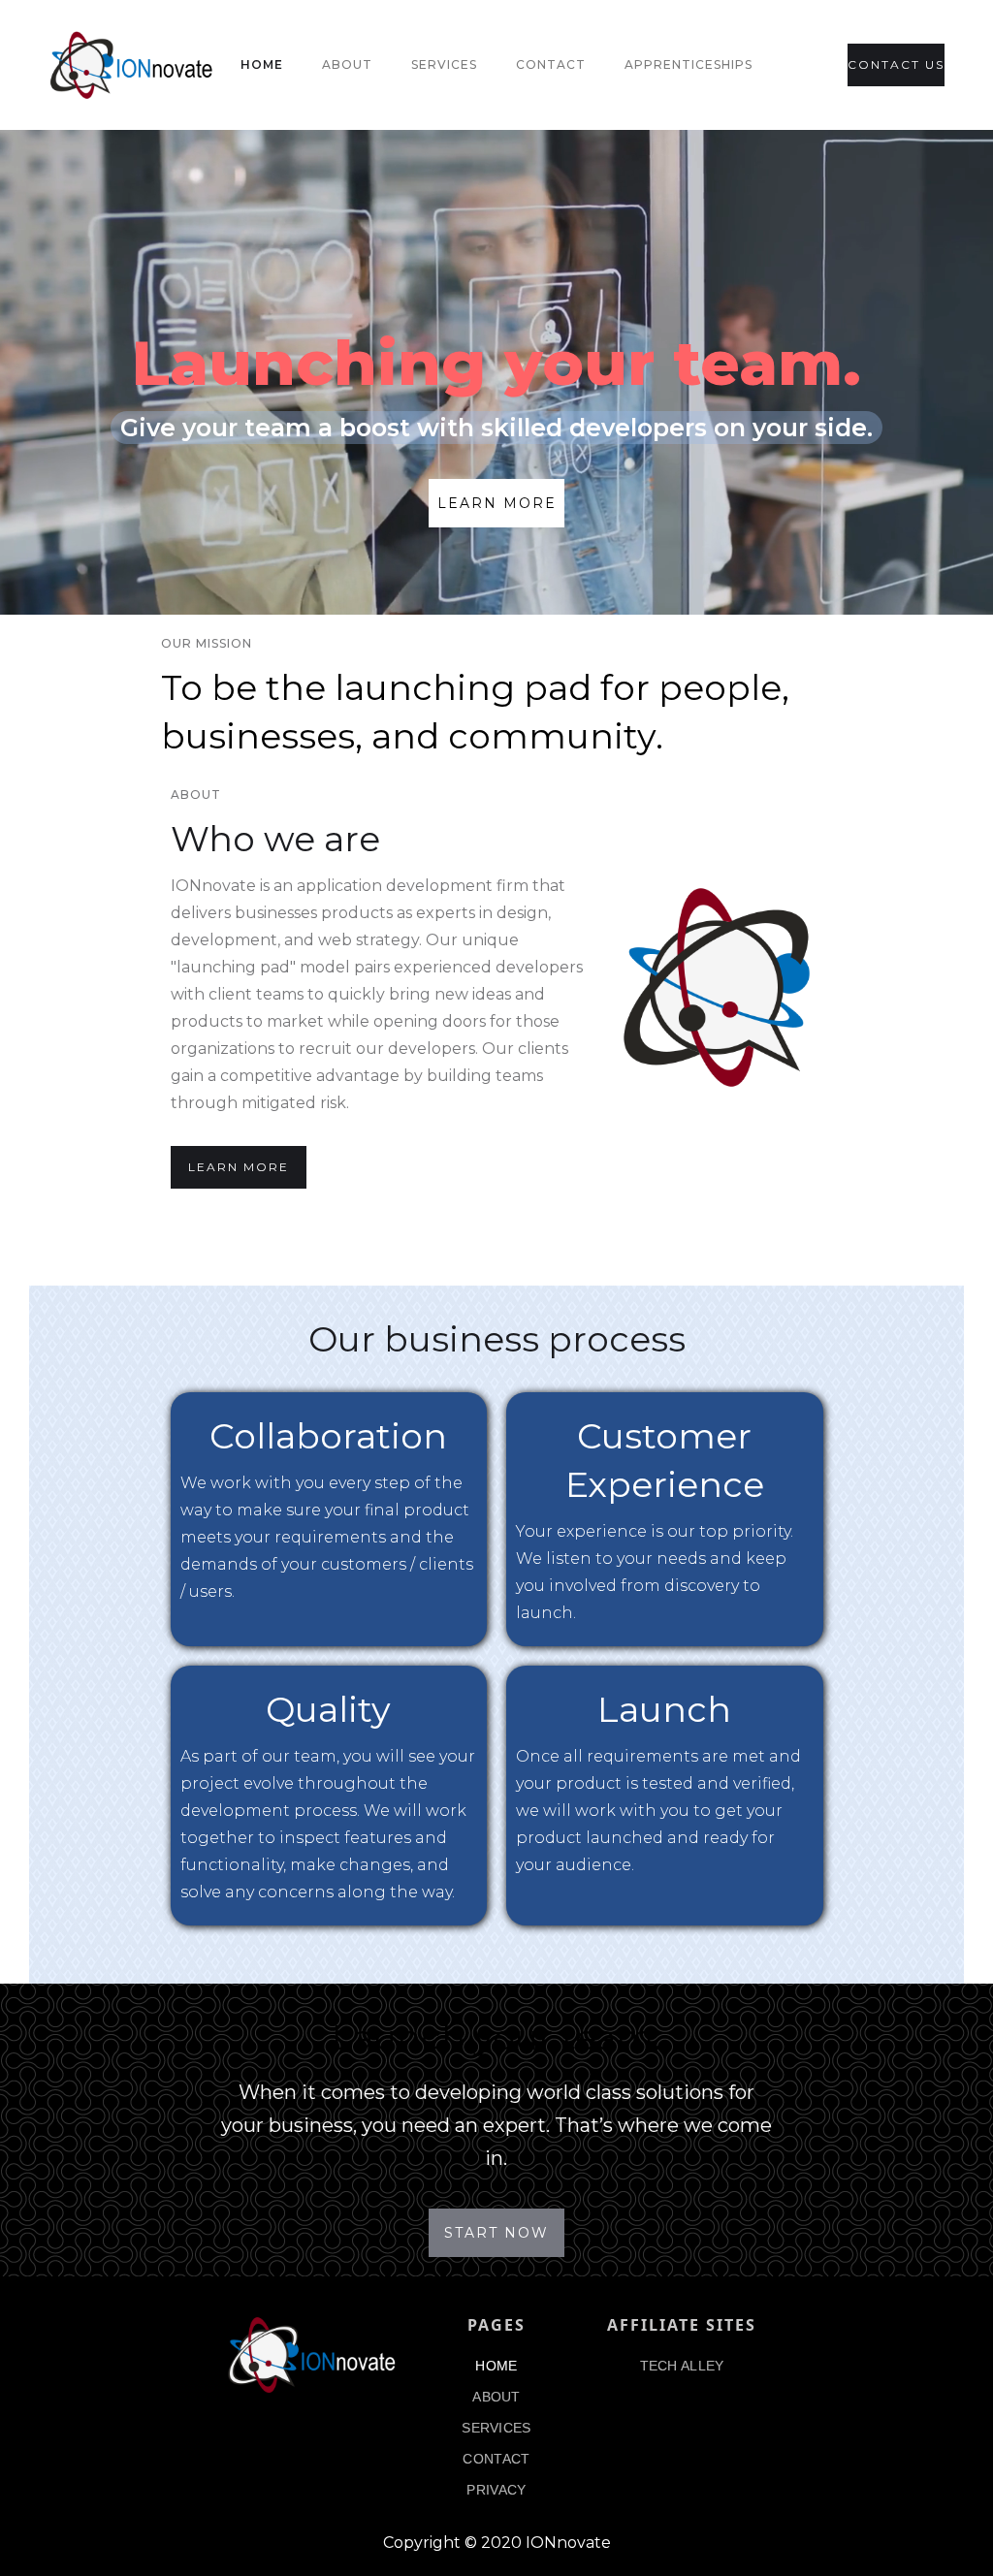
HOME (496, 2366)
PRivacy (496, 2490)
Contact (551, 64)
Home (262, 64)
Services (444, 64)
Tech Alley (682, 2366)
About (347, 64)
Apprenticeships (689, 64)
